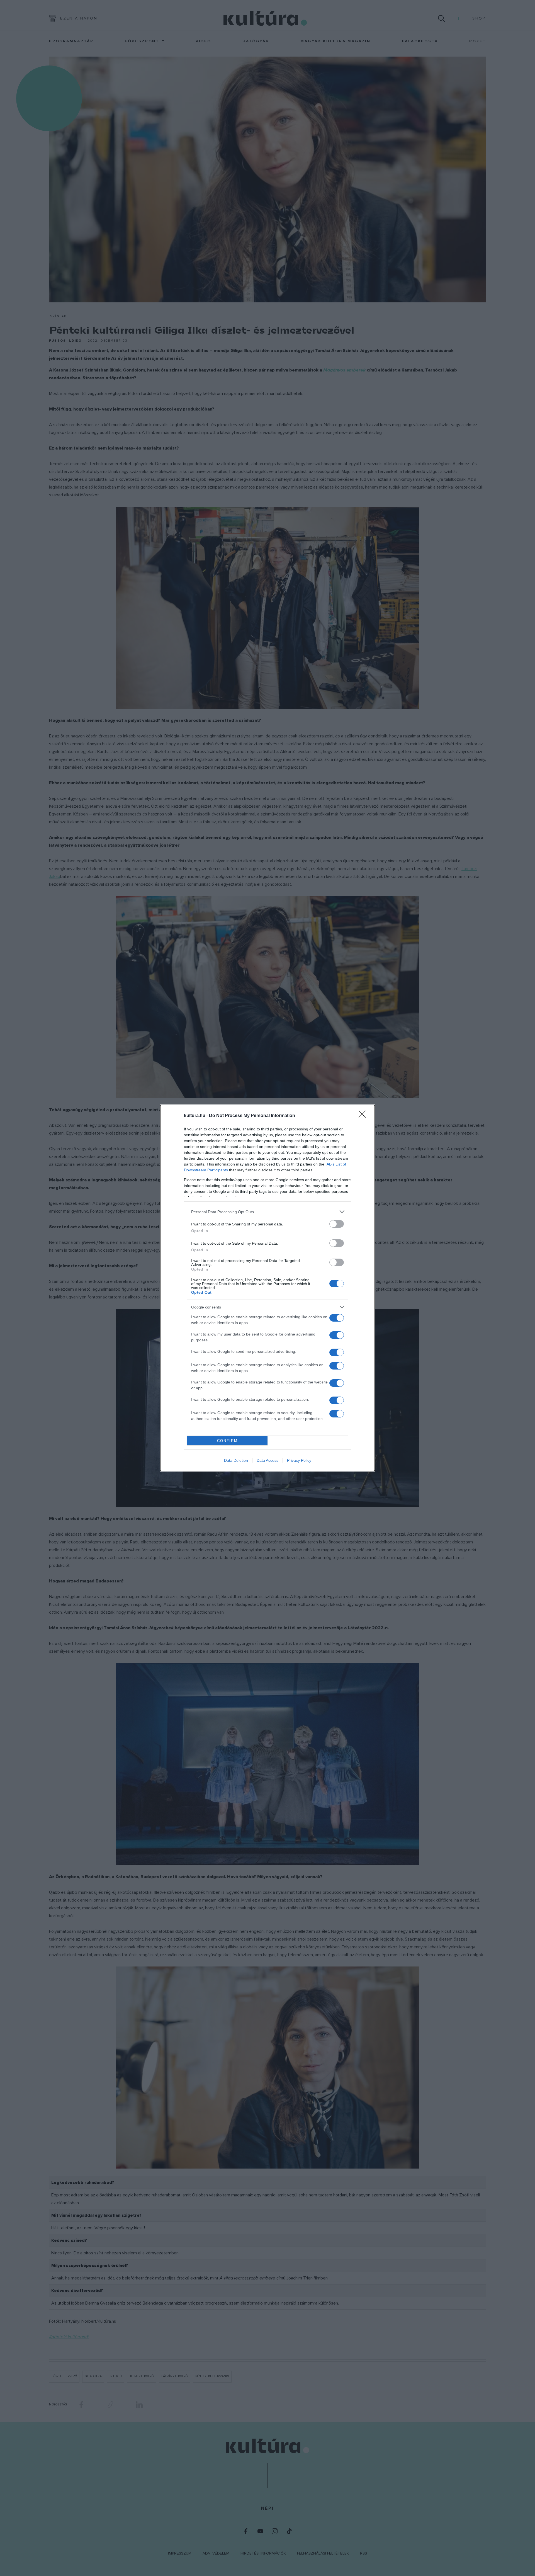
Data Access (267, 1460)
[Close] (364, 1116)
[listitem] (267, 1212)
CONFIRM (227, 1441)
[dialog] (267, 1288)
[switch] (337, 1224)
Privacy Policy (299, 1460)
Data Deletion (236, 1460)
